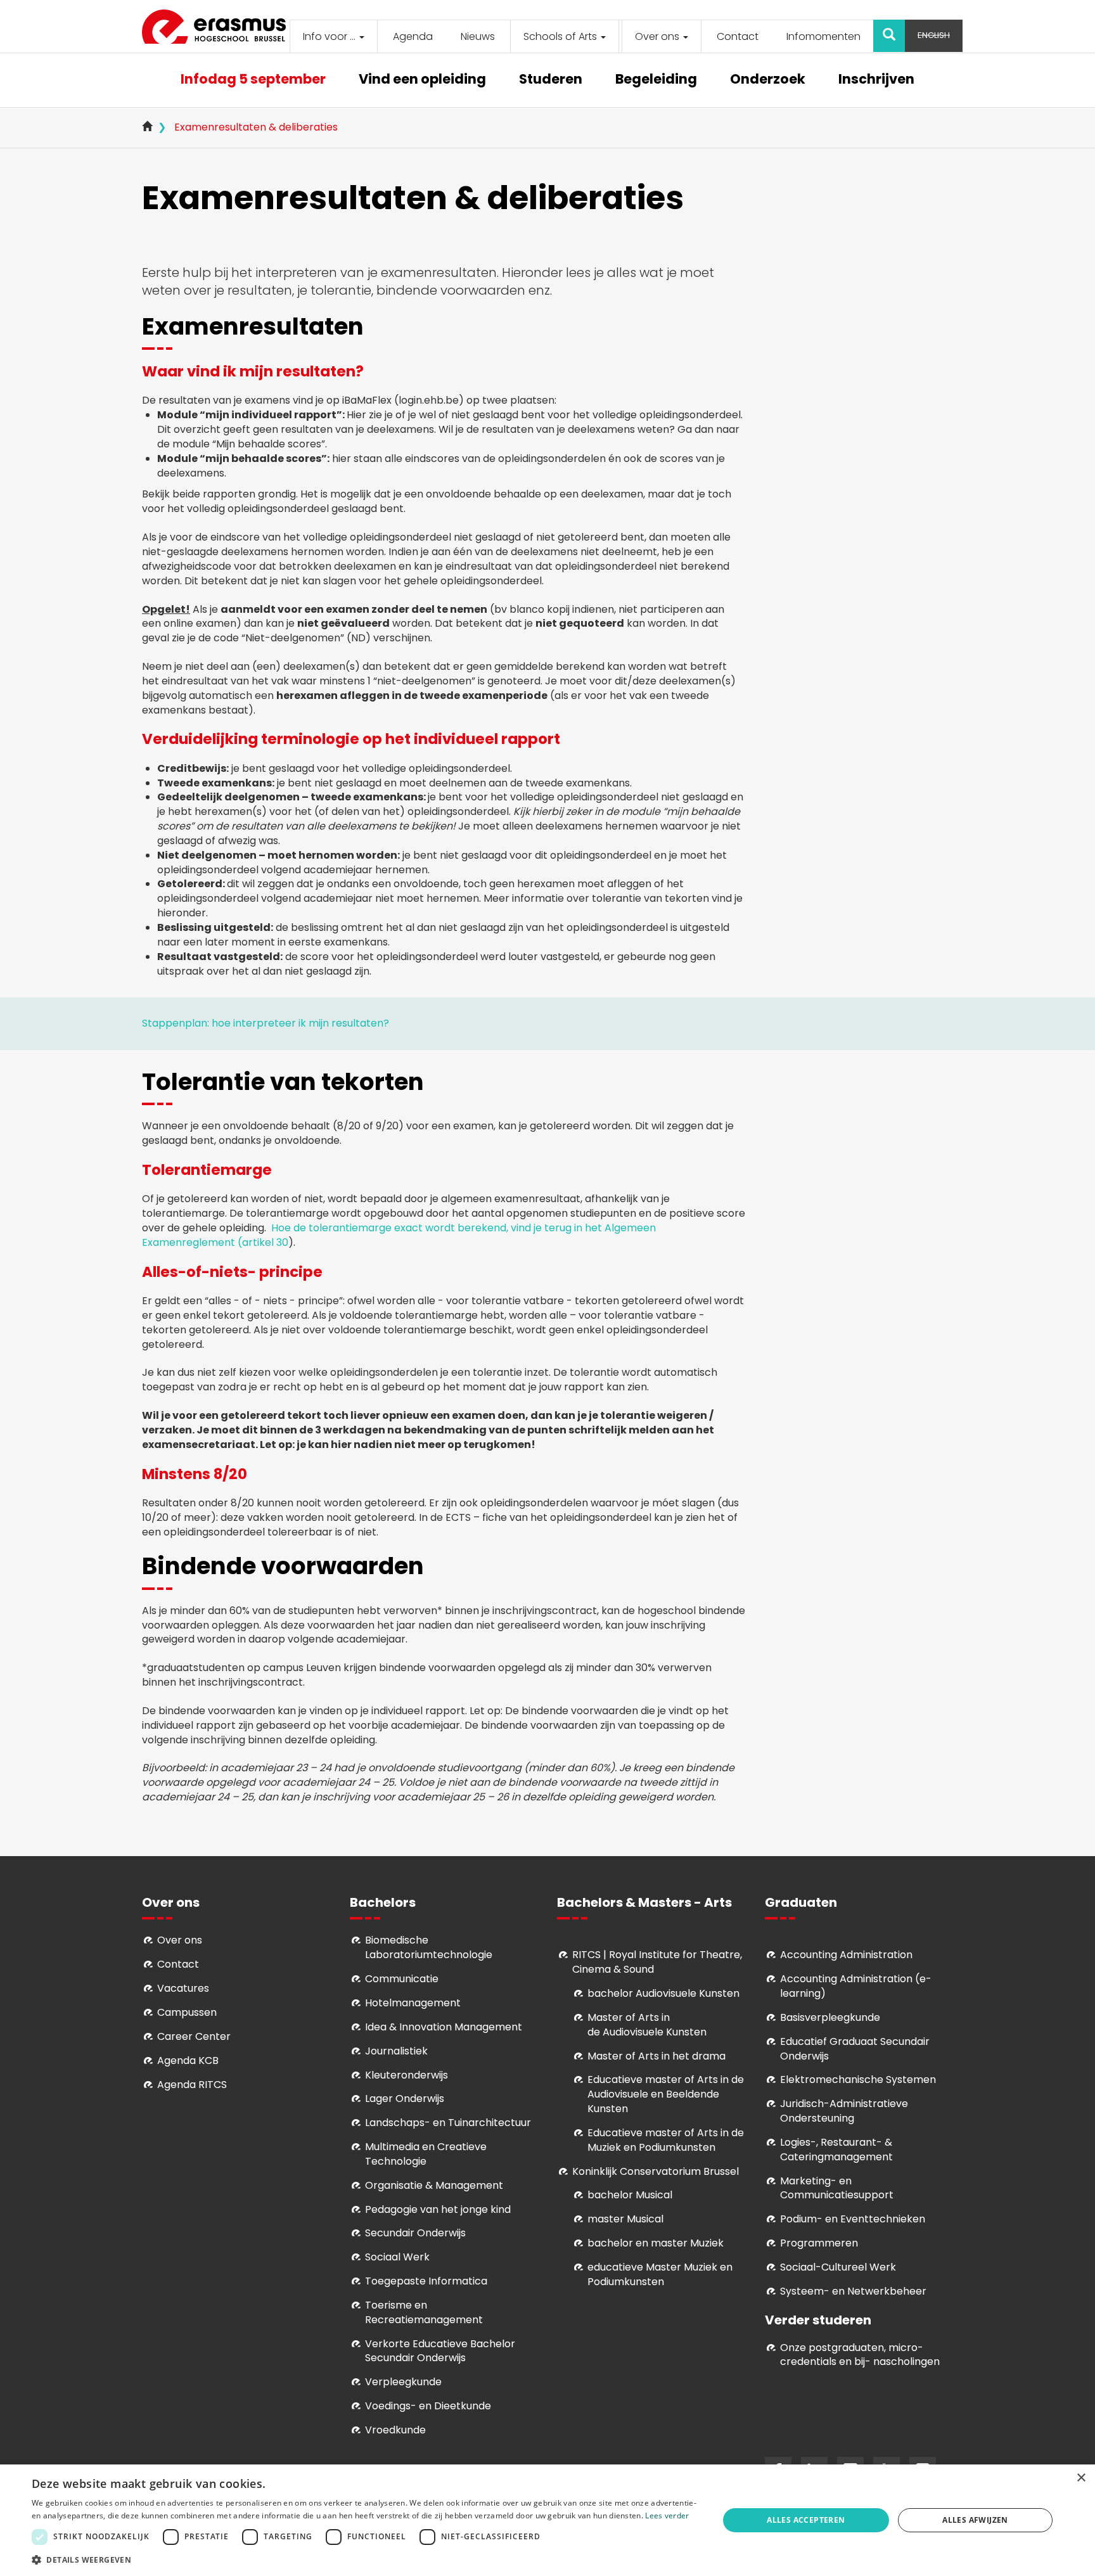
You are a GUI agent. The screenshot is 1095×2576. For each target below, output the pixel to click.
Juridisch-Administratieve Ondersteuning (844, 2111)
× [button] (1081, 2478)
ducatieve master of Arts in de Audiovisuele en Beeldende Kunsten (666, 2094)
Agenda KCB (188, 2060)
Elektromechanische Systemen (858, 2079)
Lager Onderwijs (405, 2099)
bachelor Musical (630, 2195)
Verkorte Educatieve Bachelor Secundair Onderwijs (440, 2351)
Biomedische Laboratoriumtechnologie (429, 1947)
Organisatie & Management (434, 2185)
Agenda (413, 36)
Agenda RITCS (192, 2085)
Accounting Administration (846, 1955)
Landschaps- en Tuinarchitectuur (448, 2123)
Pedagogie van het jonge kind (438, 2209)
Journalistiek (396, 2051)
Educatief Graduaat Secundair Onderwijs (855, 2049)
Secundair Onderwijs (415, 2233)
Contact (738, 36)
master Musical (625, 2219)
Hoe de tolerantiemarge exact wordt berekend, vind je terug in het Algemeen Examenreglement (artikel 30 (399, 1235)
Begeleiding (656, 80)
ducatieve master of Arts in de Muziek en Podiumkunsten (666, 2140)
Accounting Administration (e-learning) (856, 1986)
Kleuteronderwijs (407, 2075)
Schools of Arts (561, 36)
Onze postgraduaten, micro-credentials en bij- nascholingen (860, 2355)
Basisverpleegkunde (830, 2017)
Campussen (187, 2012)
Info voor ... (330, 36)
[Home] (219, 27)
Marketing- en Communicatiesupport (837, 2188)
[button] (365, 2559)
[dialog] (547, 2520)
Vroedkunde (395, 2430)
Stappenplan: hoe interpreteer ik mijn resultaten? (266, 1023)
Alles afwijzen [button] (975, 2520)
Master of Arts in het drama (656, 2056)
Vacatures (183, 1988)
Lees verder (667, 2515)
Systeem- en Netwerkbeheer (853, 2291)
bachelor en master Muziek (656, 2243)
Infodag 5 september (253, 80)
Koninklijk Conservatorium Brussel (656, 2171)
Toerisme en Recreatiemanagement (424, 2312)
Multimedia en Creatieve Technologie (426, 2154)
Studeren (551, 80)
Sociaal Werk (397, 2257)
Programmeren (819, 2243)
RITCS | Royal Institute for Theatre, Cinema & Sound (657, 1962)
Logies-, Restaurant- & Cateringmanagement (836, 2150)
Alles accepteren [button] (806, 2520)
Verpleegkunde (403, 2382)
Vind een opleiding (422, 80)
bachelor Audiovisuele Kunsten (663, 1993)
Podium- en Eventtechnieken (853, 2219)
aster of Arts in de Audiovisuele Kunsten (647, 2025)
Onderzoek (768, 80)
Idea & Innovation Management (444, 2027)
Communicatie (402, 1979)
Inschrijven (876, 80)
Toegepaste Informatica (426, 2281)
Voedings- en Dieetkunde (428, 2406)
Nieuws (478, 36)
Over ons (658, 36)
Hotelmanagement (413, 2003)
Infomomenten (823, 36)
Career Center (194, 2036)
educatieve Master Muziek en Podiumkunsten (660, 2274)
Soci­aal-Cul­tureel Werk (838, 2267)
